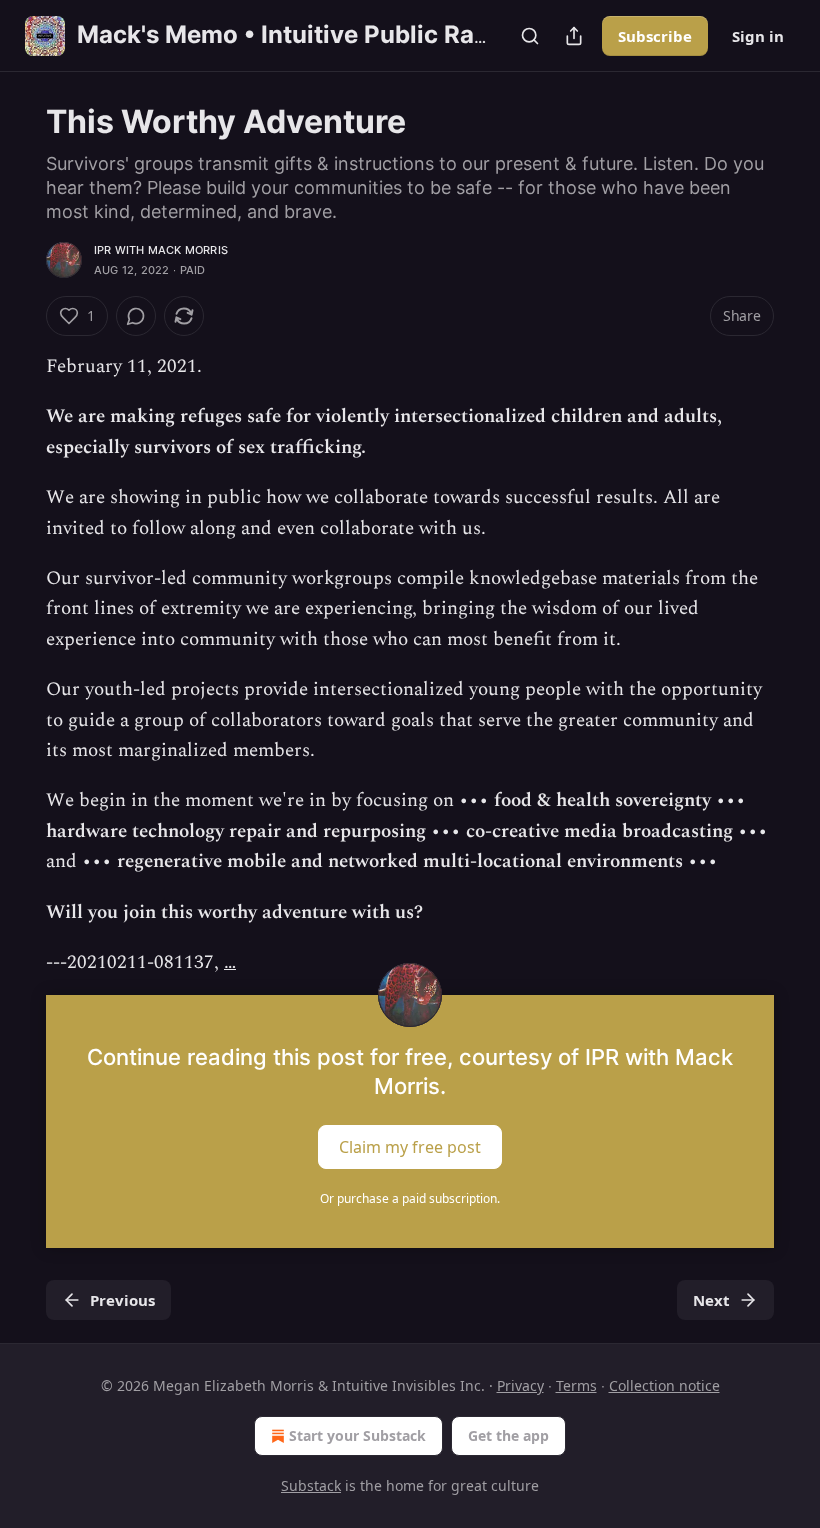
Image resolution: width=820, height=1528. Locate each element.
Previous (122, 1300)
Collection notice (664, 1385)
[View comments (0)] (136, 316)
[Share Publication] (574, 36)
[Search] (530, 36)
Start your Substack (357, 1435)
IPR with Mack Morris (161, 250)
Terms (576, 1385)
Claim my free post (410, 1146)
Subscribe (655, 36)
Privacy (520, 1385)
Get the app (508, 1435)
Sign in (758, 36)
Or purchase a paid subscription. (410, 1198)
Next (711, 1300)
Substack (311, 1485)
